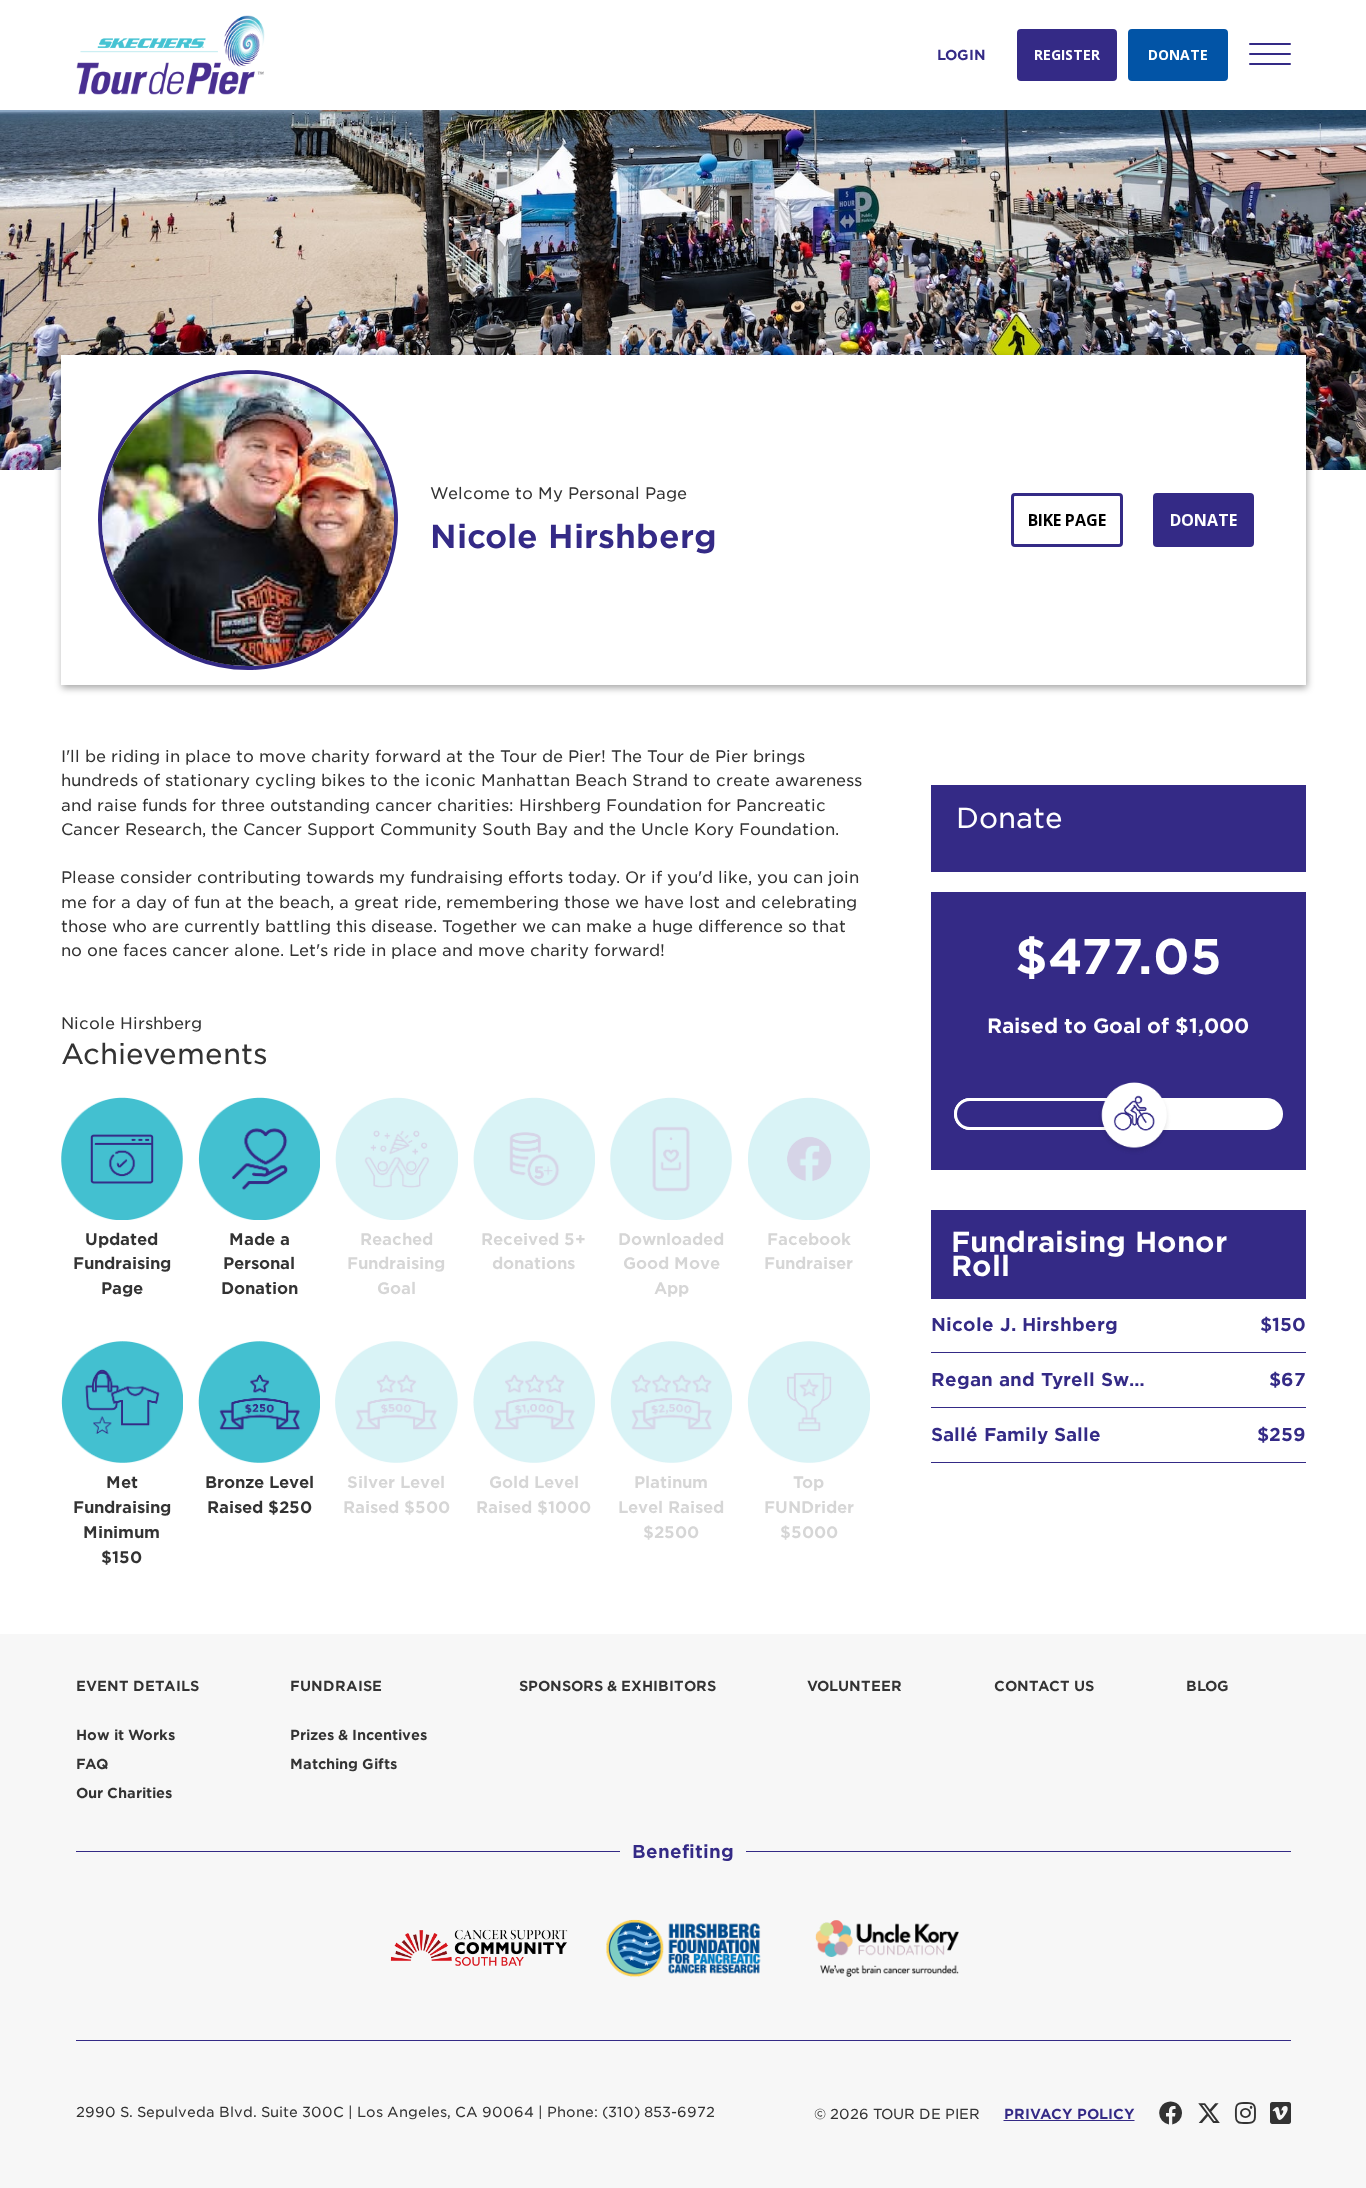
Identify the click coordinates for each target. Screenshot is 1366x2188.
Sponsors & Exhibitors (617, 1686)
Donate (1178, 54)
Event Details (137, 1686)
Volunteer (854, 1686)
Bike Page (1067, 520)
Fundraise (336, 1686)
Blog (1207, 1686)
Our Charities (124, 1793)
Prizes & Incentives (358, 1735)
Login (961, 55)
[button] (1270, 54)
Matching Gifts (343, 1764)
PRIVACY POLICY (1069, 2114)
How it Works (125, 1735)
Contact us (1044, 1686)
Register (1067, 54)
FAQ (92, 1764)
